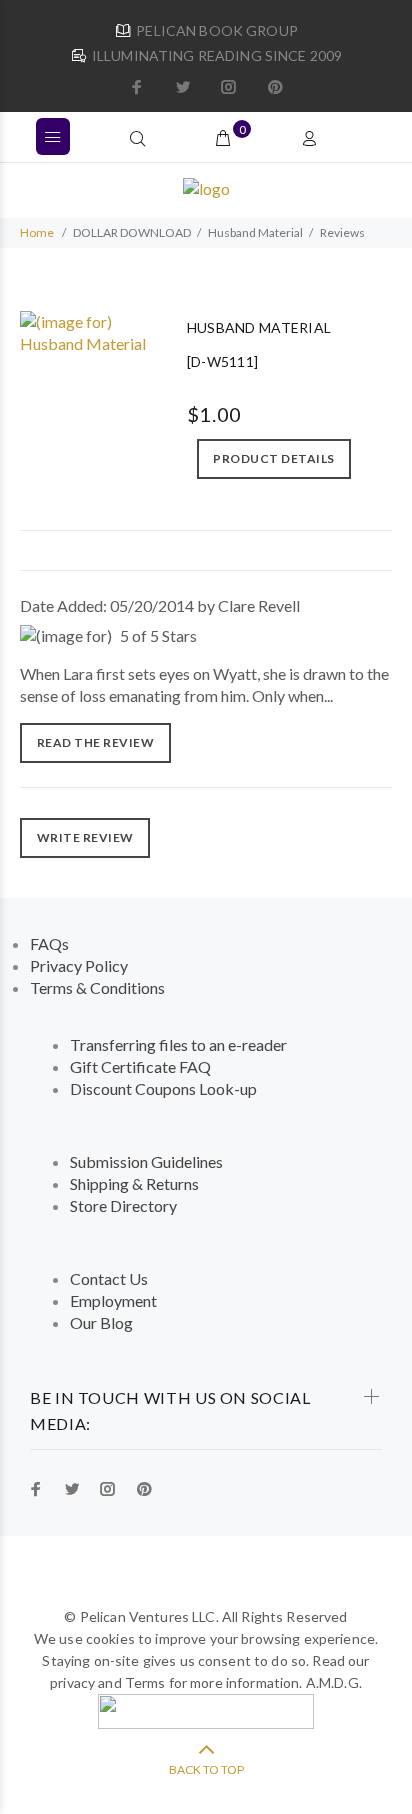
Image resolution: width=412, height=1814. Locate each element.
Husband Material (255, 232)
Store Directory (123, 1205)
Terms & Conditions (97, 987)
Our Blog (101, 1322)
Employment (113, 1300)
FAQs (49, 943)
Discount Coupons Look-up (163, 1088)
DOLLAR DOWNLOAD (132, 232)
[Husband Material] (88, 330)
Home (37, 232)
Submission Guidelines (146, 1161)
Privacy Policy (79, 965)
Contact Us (109, 1278)
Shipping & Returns (134, 1183)
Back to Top (206, 1769)
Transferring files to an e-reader (178, 1044)
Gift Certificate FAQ (140, 1066)
